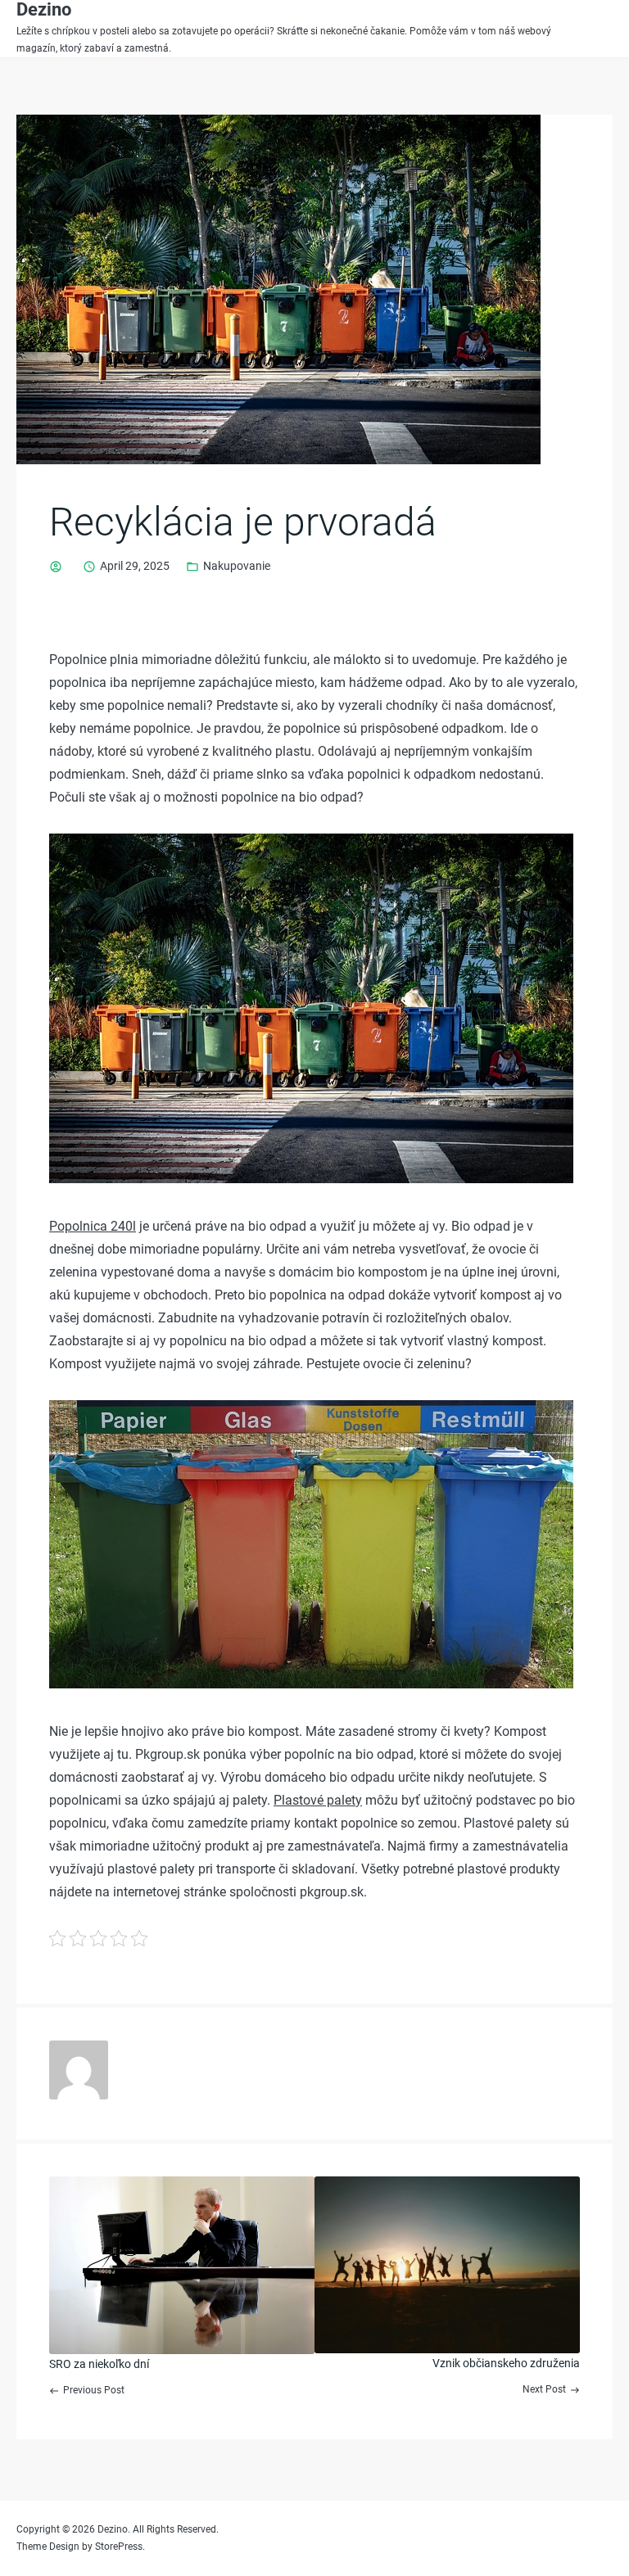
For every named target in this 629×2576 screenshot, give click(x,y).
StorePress (119, 2547)
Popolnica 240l (93, 1226)
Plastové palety (318, 1800)
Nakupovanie (237, 566)
